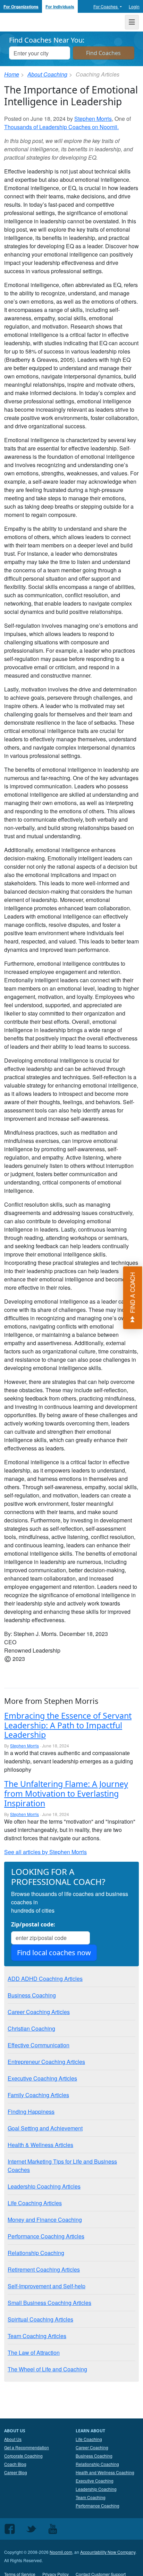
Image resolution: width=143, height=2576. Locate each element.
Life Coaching (89, 2439)
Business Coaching (32, 1995)
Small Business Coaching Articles (49, 2303)
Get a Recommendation (27, 2447)
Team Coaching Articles (37, 2336)
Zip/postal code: (33, 1924)
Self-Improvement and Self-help (47, 2286)
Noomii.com (61, 2552)
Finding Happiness (31, 2112)
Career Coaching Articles (39, 2012)
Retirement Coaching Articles (44, 2269)
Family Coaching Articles (38, 2095)
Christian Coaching (31, 2028)
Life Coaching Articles (35, 2203)
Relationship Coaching (36, 2253)
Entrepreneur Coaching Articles (46, 2062)
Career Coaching (92, 2447)
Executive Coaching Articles (42, 2078)
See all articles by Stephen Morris (45, 1852)
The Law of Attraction (34, 2353)
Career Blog (16, 2472)
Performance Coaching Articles (46, 2236)
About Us (13, 2439)
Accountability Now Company (108, 2552)
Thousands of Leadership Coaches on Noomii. (61, 127)
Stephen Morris (93, 119)
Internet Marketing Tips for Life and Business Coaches (62, 2166)
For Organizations (21, 7)
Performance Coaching (98, 2506)
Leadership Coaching (96, 2489)
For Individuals (60, 7)
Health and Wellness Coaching (105, 2472)
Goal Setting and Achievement (45, 2128)
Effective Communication (39, 2045)
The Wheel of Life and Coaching (47, 2369)
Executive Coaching (95, 2481)
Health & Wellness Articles (40, 2145)
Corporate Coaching (23, 2456)
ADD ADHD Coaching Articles (45, 1979)
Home (12, 74)
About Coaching (47, 74)
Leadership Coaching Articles (44, 2186)
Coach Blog (15, 2464)
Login (134, 6)
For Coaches (106, 6)
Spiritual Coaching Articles (40, 2319)
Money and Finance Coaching (45, 2220)
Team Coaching (91, 2497)
